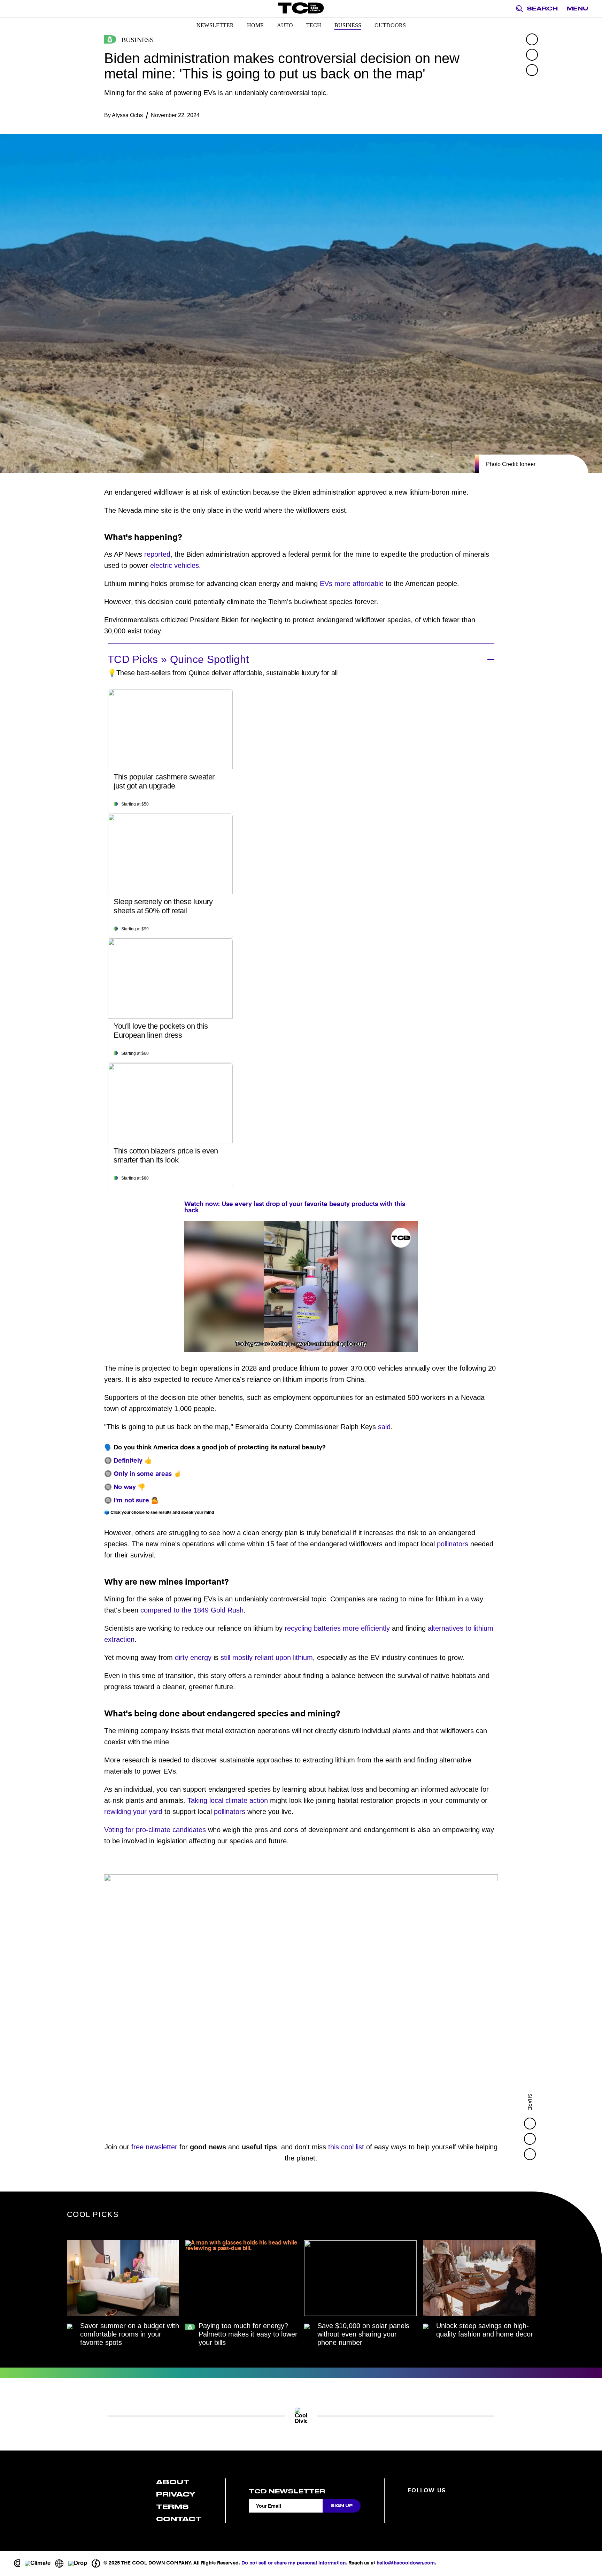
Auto (285, 25)
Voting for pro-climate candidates (155, 1830)
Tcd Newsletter (287, 2491)
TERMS (172, 2507)
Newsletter (215, 25)
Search (542, 9)
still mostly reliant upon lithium (267, 1657)
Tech (314, 25)
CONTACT (179, 2519)
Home (255, 25)
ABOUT (173, 2482)
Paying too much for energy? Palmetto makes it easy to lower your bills (248, 2334)
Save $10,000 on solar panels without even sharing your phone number (363, 2334)
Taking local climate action (228, 1800)
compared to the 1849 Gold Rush (192, 1610)
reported (157, 554)
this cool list (346, 2147)
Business (348, 25)
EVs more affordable (352, 584)
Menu (577, 9)
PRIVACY (176, 2494)
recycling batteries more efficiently (337, 1628)
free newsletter (154, 2147)
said (384, 1427)
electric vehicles (175, 565)
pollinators (453, 1544)
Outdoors (390, 25)
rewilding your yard (133, 1812)
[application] (301, 1286)
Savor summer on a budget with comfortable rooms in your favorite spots (130, 2334)
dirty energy (193, 1657)
